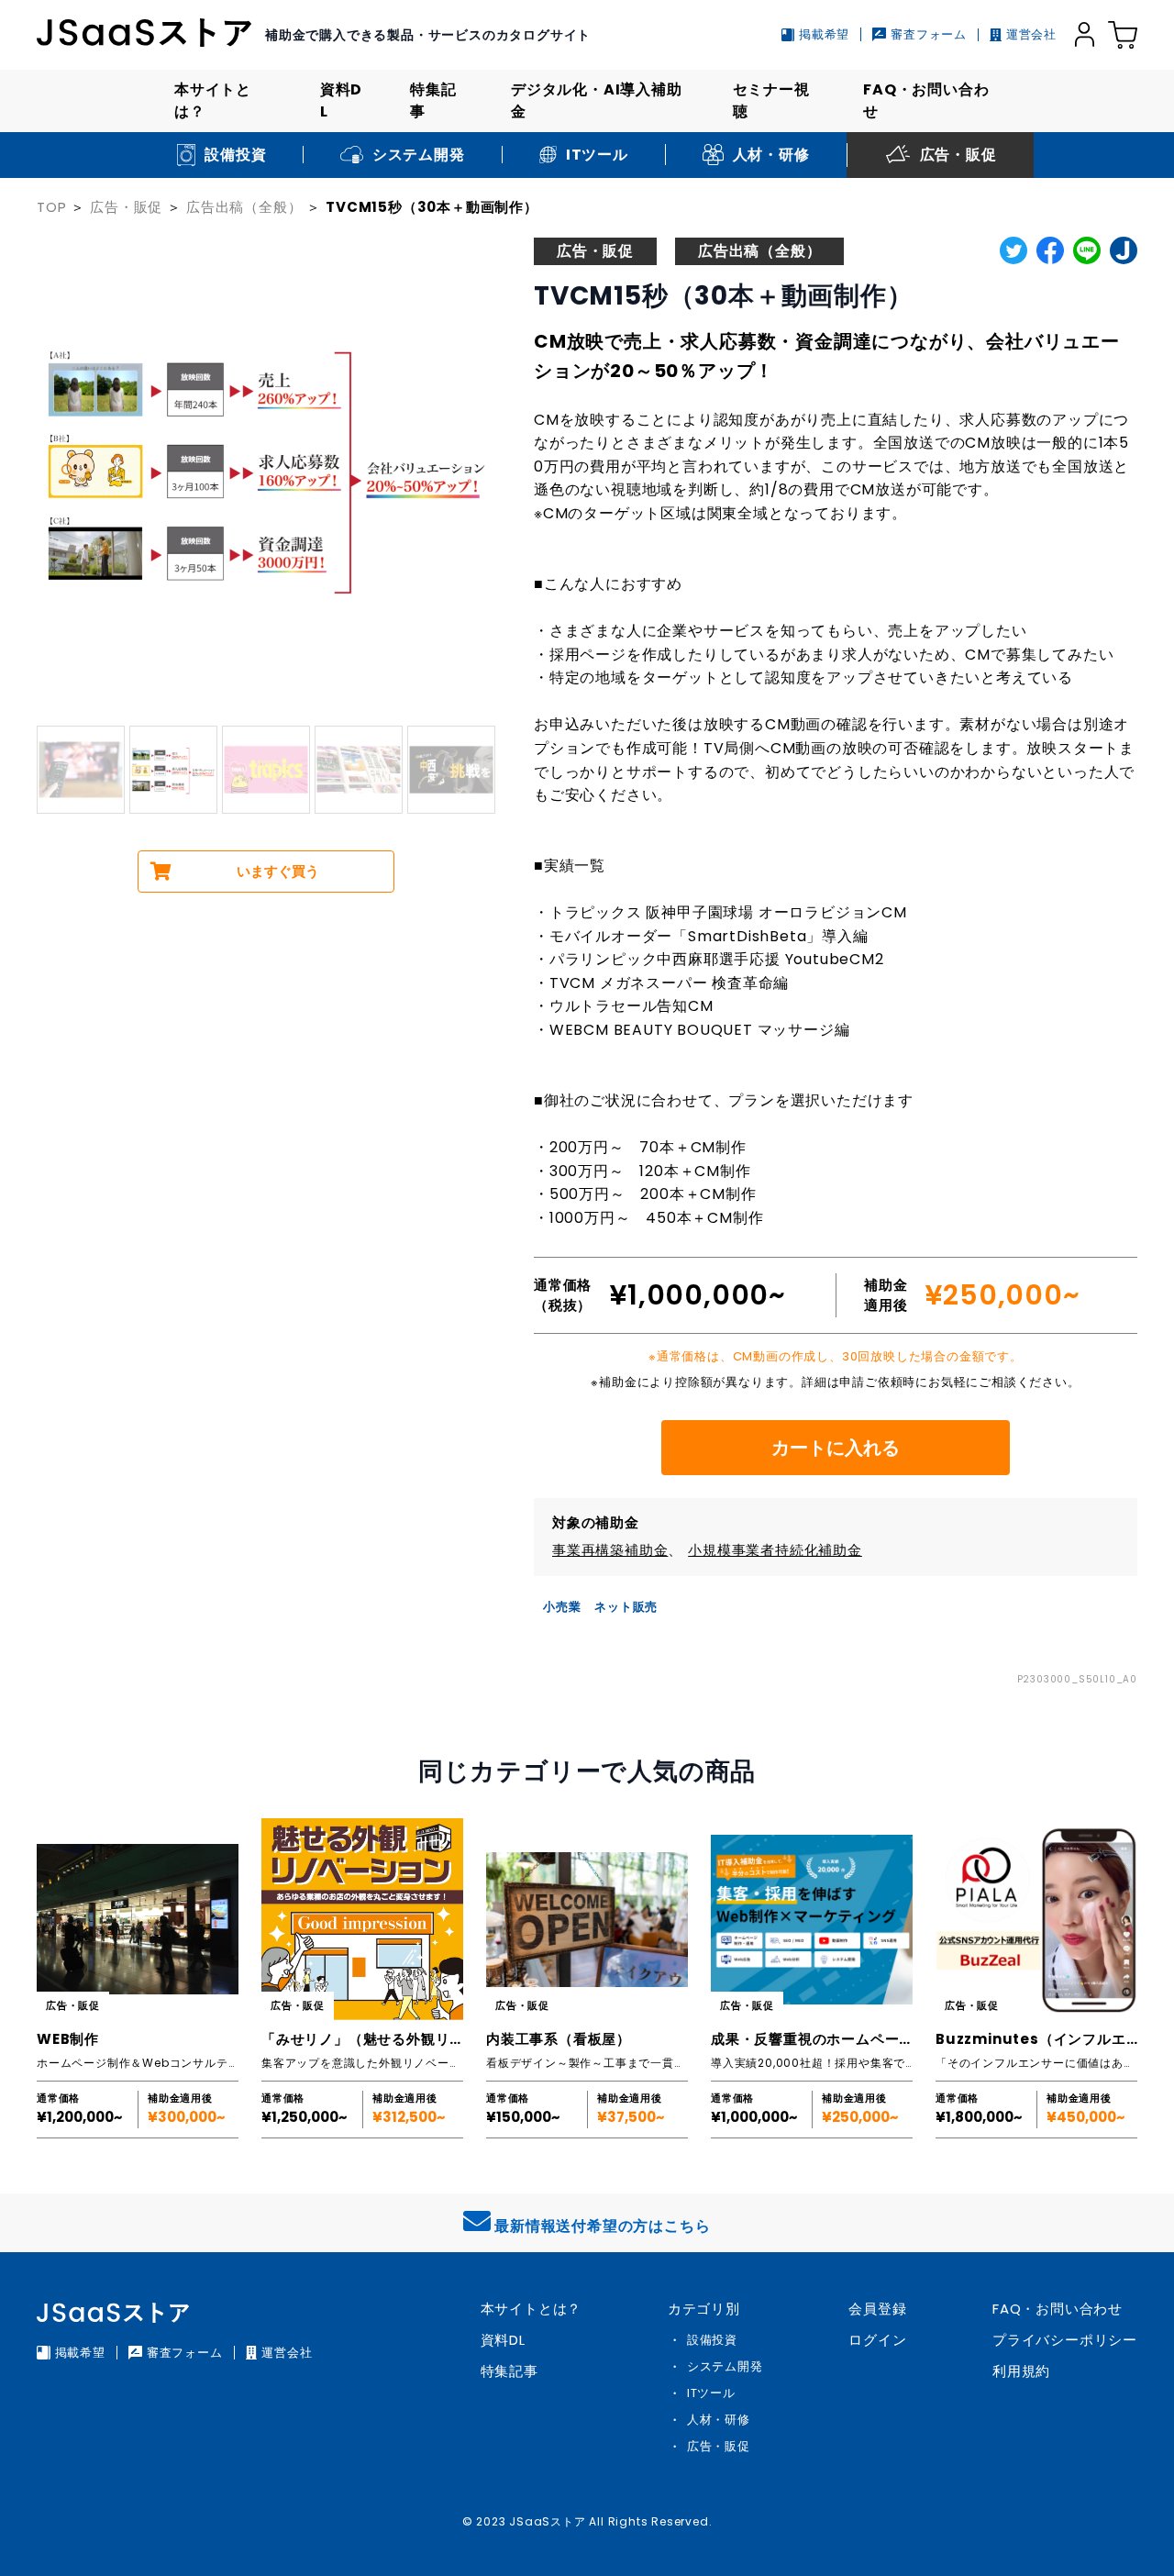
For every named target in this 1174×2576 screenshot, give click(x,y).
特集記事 (433, 100)
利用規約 (1021, 2371)
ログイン (877, 2340)
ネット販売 (626, 1607)
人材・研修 (719, 2420)
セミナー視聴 (771, 100)
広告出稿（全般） (244, 207)
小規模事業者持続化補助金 (775, 1550)
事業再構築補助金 (610, 1550)
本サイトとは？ (213, 100)
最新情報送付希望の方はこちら (602, 2226)
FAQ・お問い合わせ (926, 100)
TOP (51, 207)
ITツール (711, 2393)
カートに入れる (836, 1448)
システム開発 (725, 2366)
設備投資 (712, 2340)
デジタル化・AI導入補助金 (597, 100)
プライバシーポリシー (1065, 2340)
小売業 (562, 1607)
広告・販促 (126, 207)
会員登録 (877, 2309)
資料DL (341, 100)
